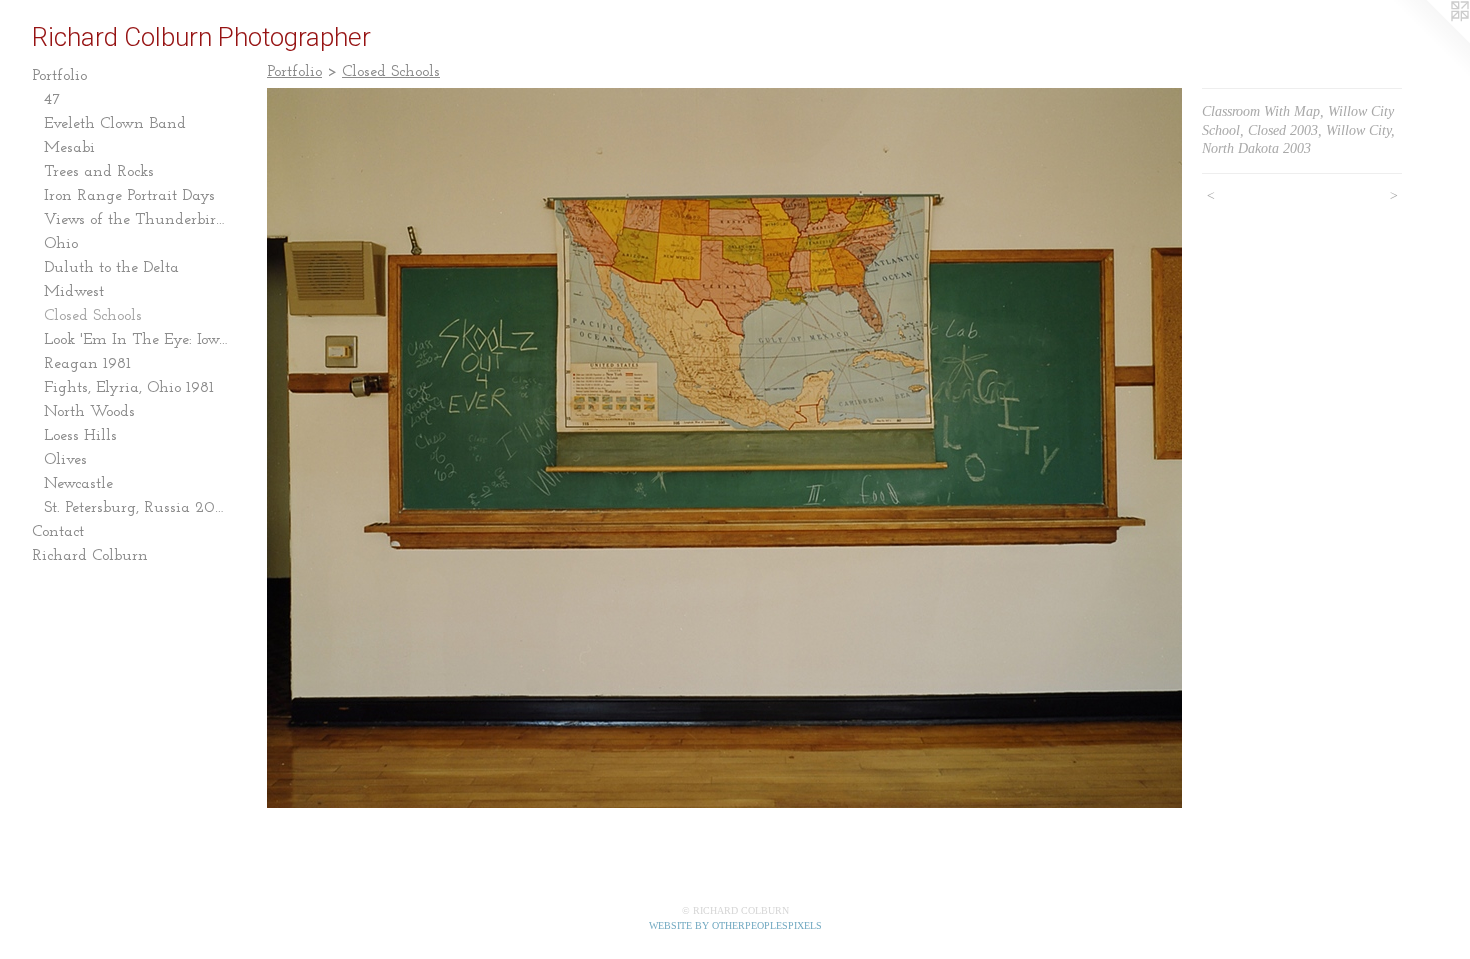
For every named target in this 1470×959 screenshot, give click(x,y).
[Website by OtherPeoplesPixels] (1430, 40)
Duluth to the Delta (111, 268)
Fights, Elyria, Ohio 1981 (129, 388)
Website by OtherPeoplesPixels (735, 925)
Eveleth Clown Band (115, 124)
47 (52, 100)
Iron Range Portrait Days (129, 196)
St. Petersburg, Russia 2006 (138, 508)
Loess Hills (80, 436)
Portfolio (59, 76)
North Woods (89, 412)
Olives (65, 460)
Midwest (74, 292)
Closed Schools (93, 316)
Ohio (61, 244)
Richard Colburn (90, 556)
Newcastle (78, 484)
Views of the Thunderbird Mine (138, 220)
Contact (58, 532)
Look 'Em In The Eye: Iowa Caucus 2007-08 (138, 340)
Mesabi (69, 148)
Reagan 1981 (87, 364)
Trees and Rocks (99, 172)
